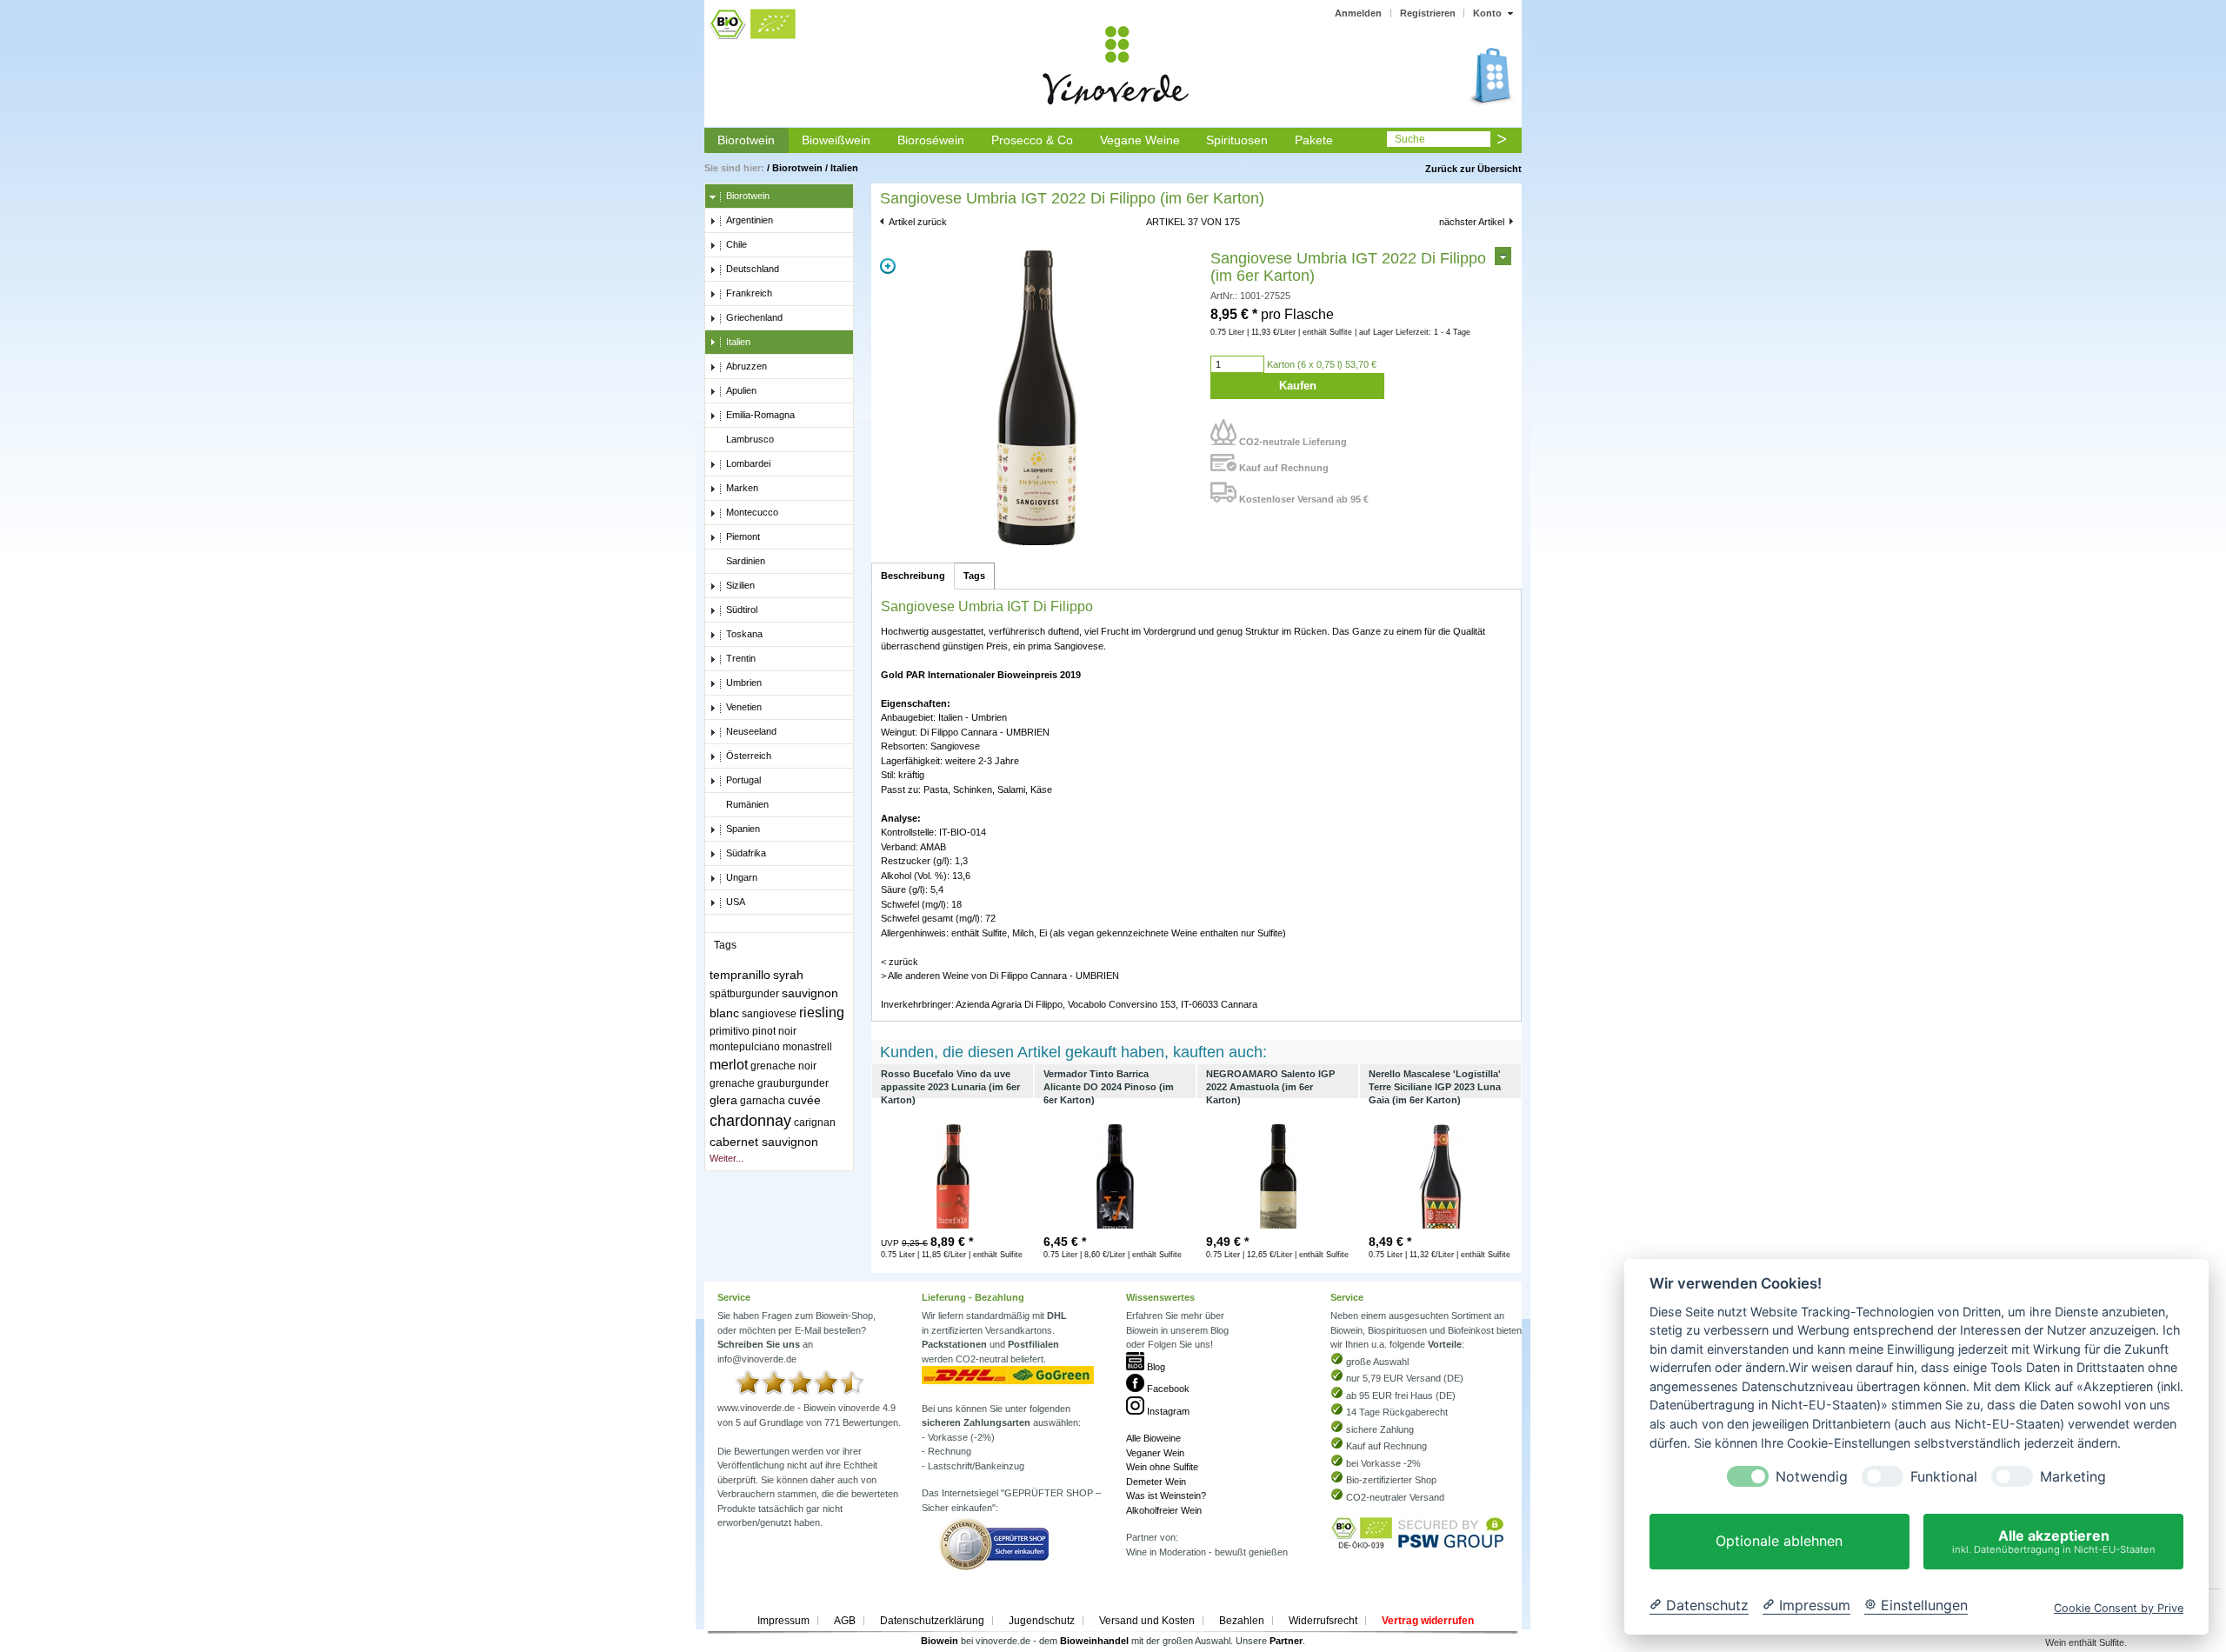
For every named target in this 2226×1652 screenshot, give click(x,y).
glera (723, 1100)
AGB (845, 1621)
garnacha (763, 1101)
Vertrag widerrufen (1428, 1621)
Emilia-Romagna (760, 415)
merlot (729, 1065)
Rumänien (747, 804)
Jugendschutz (1042, 1621)
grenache (732, 1083)
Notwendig (1812, 1477)
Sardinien (746, 561)
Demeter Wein (1156, 1482)
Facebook (1167, 1389)
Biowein (940, 1641)
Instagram (1167, 1411)
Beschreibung (913, 576)
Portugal (743, 780)
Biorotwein (746, 140)
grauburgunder (793, 1083)
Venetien (744, 707)
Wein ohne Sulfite (1162, 1467)
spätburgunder (744, 994)
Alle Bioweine (1153, 1438)
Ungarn (742, 877)
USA (736, 902)
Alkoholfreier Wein (1164, 1510)
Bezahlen (1242, 1621)
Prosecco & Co (1032, 140)
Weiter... (726, 1158)
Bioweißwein (836, 140)
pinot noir (774, 1031)
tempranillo (740, 975)
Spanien (743, 829)
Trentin (741, 658)
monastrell (807, 1047)
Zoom (888, 266)
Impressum (783, 1621)
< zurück (900, 962)
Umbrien (744, 683)
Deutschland (753, 269)
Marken (742, 488)
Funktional (1944, 1477)
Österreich (749, 756)
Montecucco (752, 512)
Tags (974, 576)
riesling (822, 1013)
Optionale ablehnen (1779, 1542)
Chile (736, 244)
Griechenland (754, 317)
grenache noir (783, 1066)
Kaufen (1298, 386)
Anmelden (1358, 13)
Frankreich (749, 293)
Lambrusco (750, 439)
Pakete (1314, 140)
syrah (788, 975)
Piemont (743, 536)
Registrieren (1428, 13)
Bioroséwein (931, 140)
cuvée (804, 1100)
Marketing (2073, 1477)
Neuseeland (751, 731)
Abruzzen (746, 366)
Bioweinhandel (1094, 1641)
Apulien (741, 390)
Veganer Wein (1155, 1453)
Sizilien (740, 585)
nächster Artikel (1472, 222)
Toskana (744, 634)
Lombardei (748, 463)
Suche (1410, 139)
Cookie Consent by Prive (2119, 1608)
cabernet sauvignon (764, 1142)
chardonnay (750, 1121)
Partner (1286, 1641)
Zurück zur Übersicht (1473, 169)
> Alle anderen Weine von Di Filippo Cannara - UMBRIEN (1000, 976)
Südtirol (742, 610)
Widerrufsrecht (1323, 1621)
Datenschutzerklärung (932, 1621)
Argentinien (750, 220)
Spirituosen (1237, 140)
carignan (815, 1122)
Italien (844, 168)
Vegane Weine (1140, 140)
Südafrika (746, 853)
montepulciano (745, 1047)
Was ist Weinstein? (1166, 1495)
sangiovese (769, 1014)
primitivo (730, 1031)
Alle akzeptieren (2054, 1541)
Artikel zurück (918, 222)
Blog (1155, 1367)
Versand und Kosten (1147, 1621)
